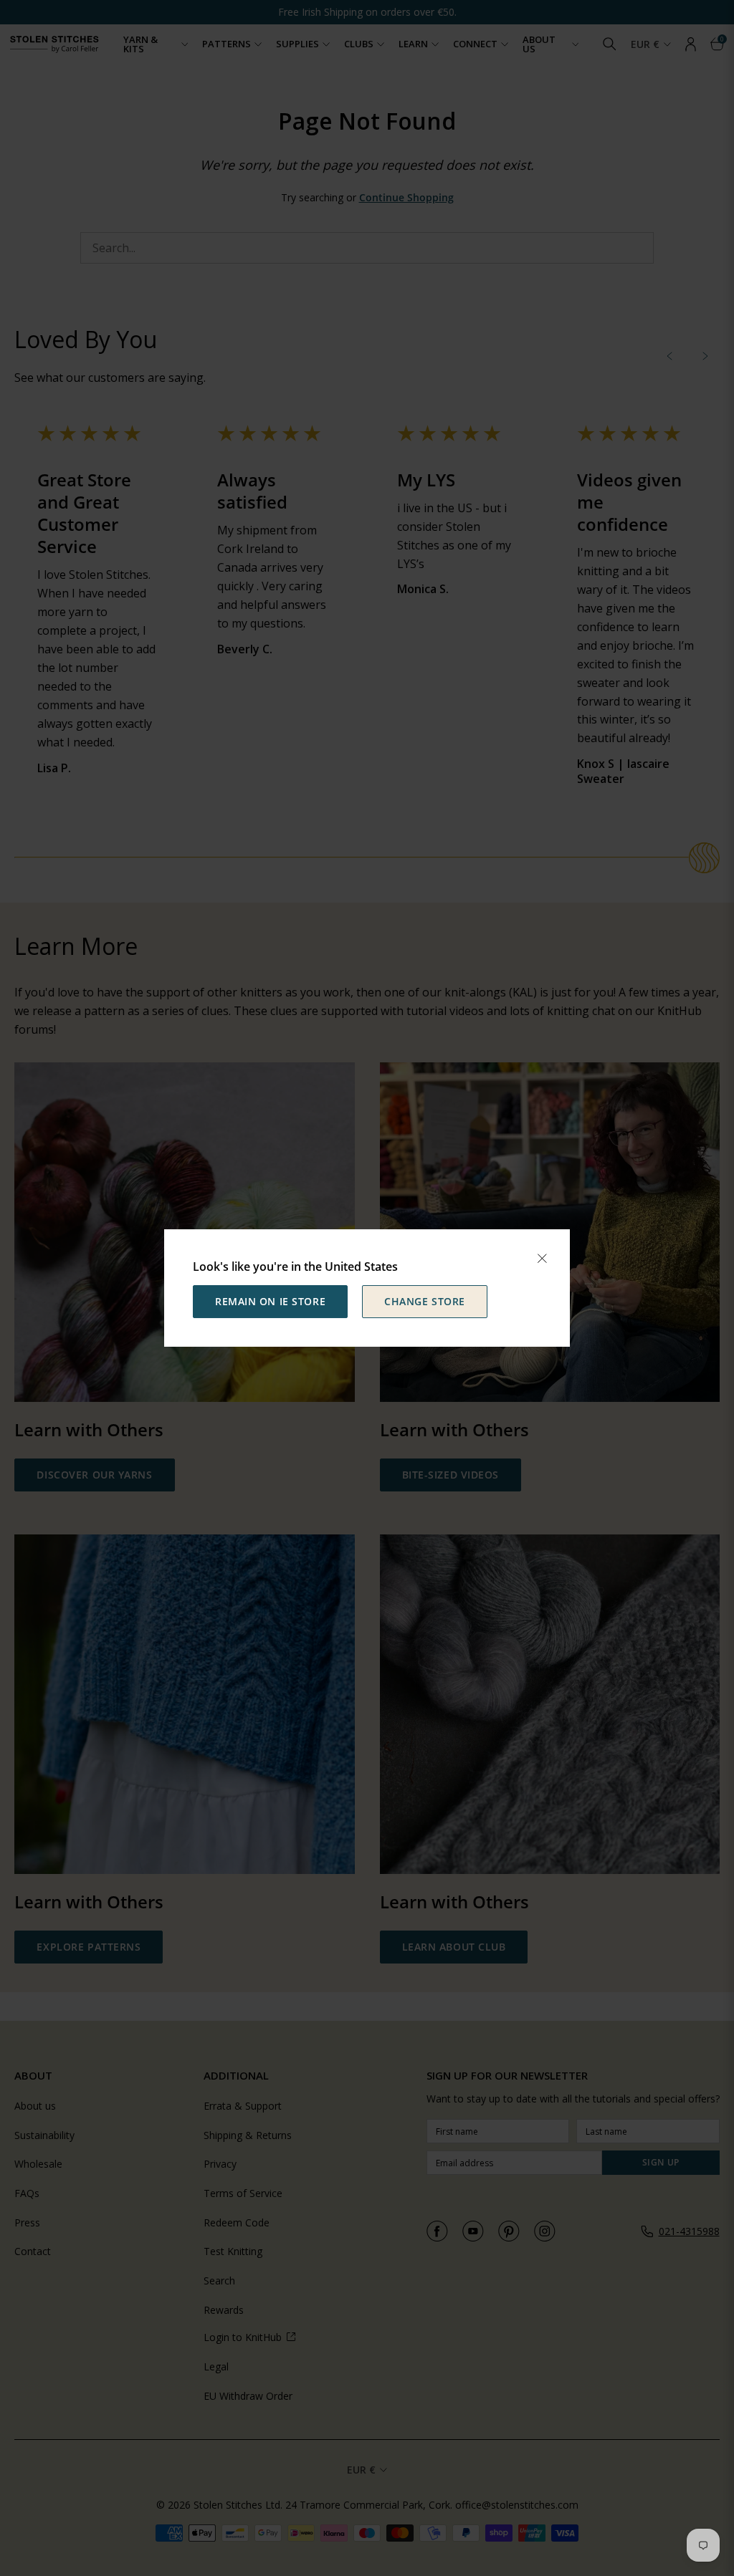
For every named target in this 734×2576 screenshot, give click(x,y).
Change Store (425, 1301)
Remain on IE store (270, 1301)
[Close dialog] (542, 1259)
